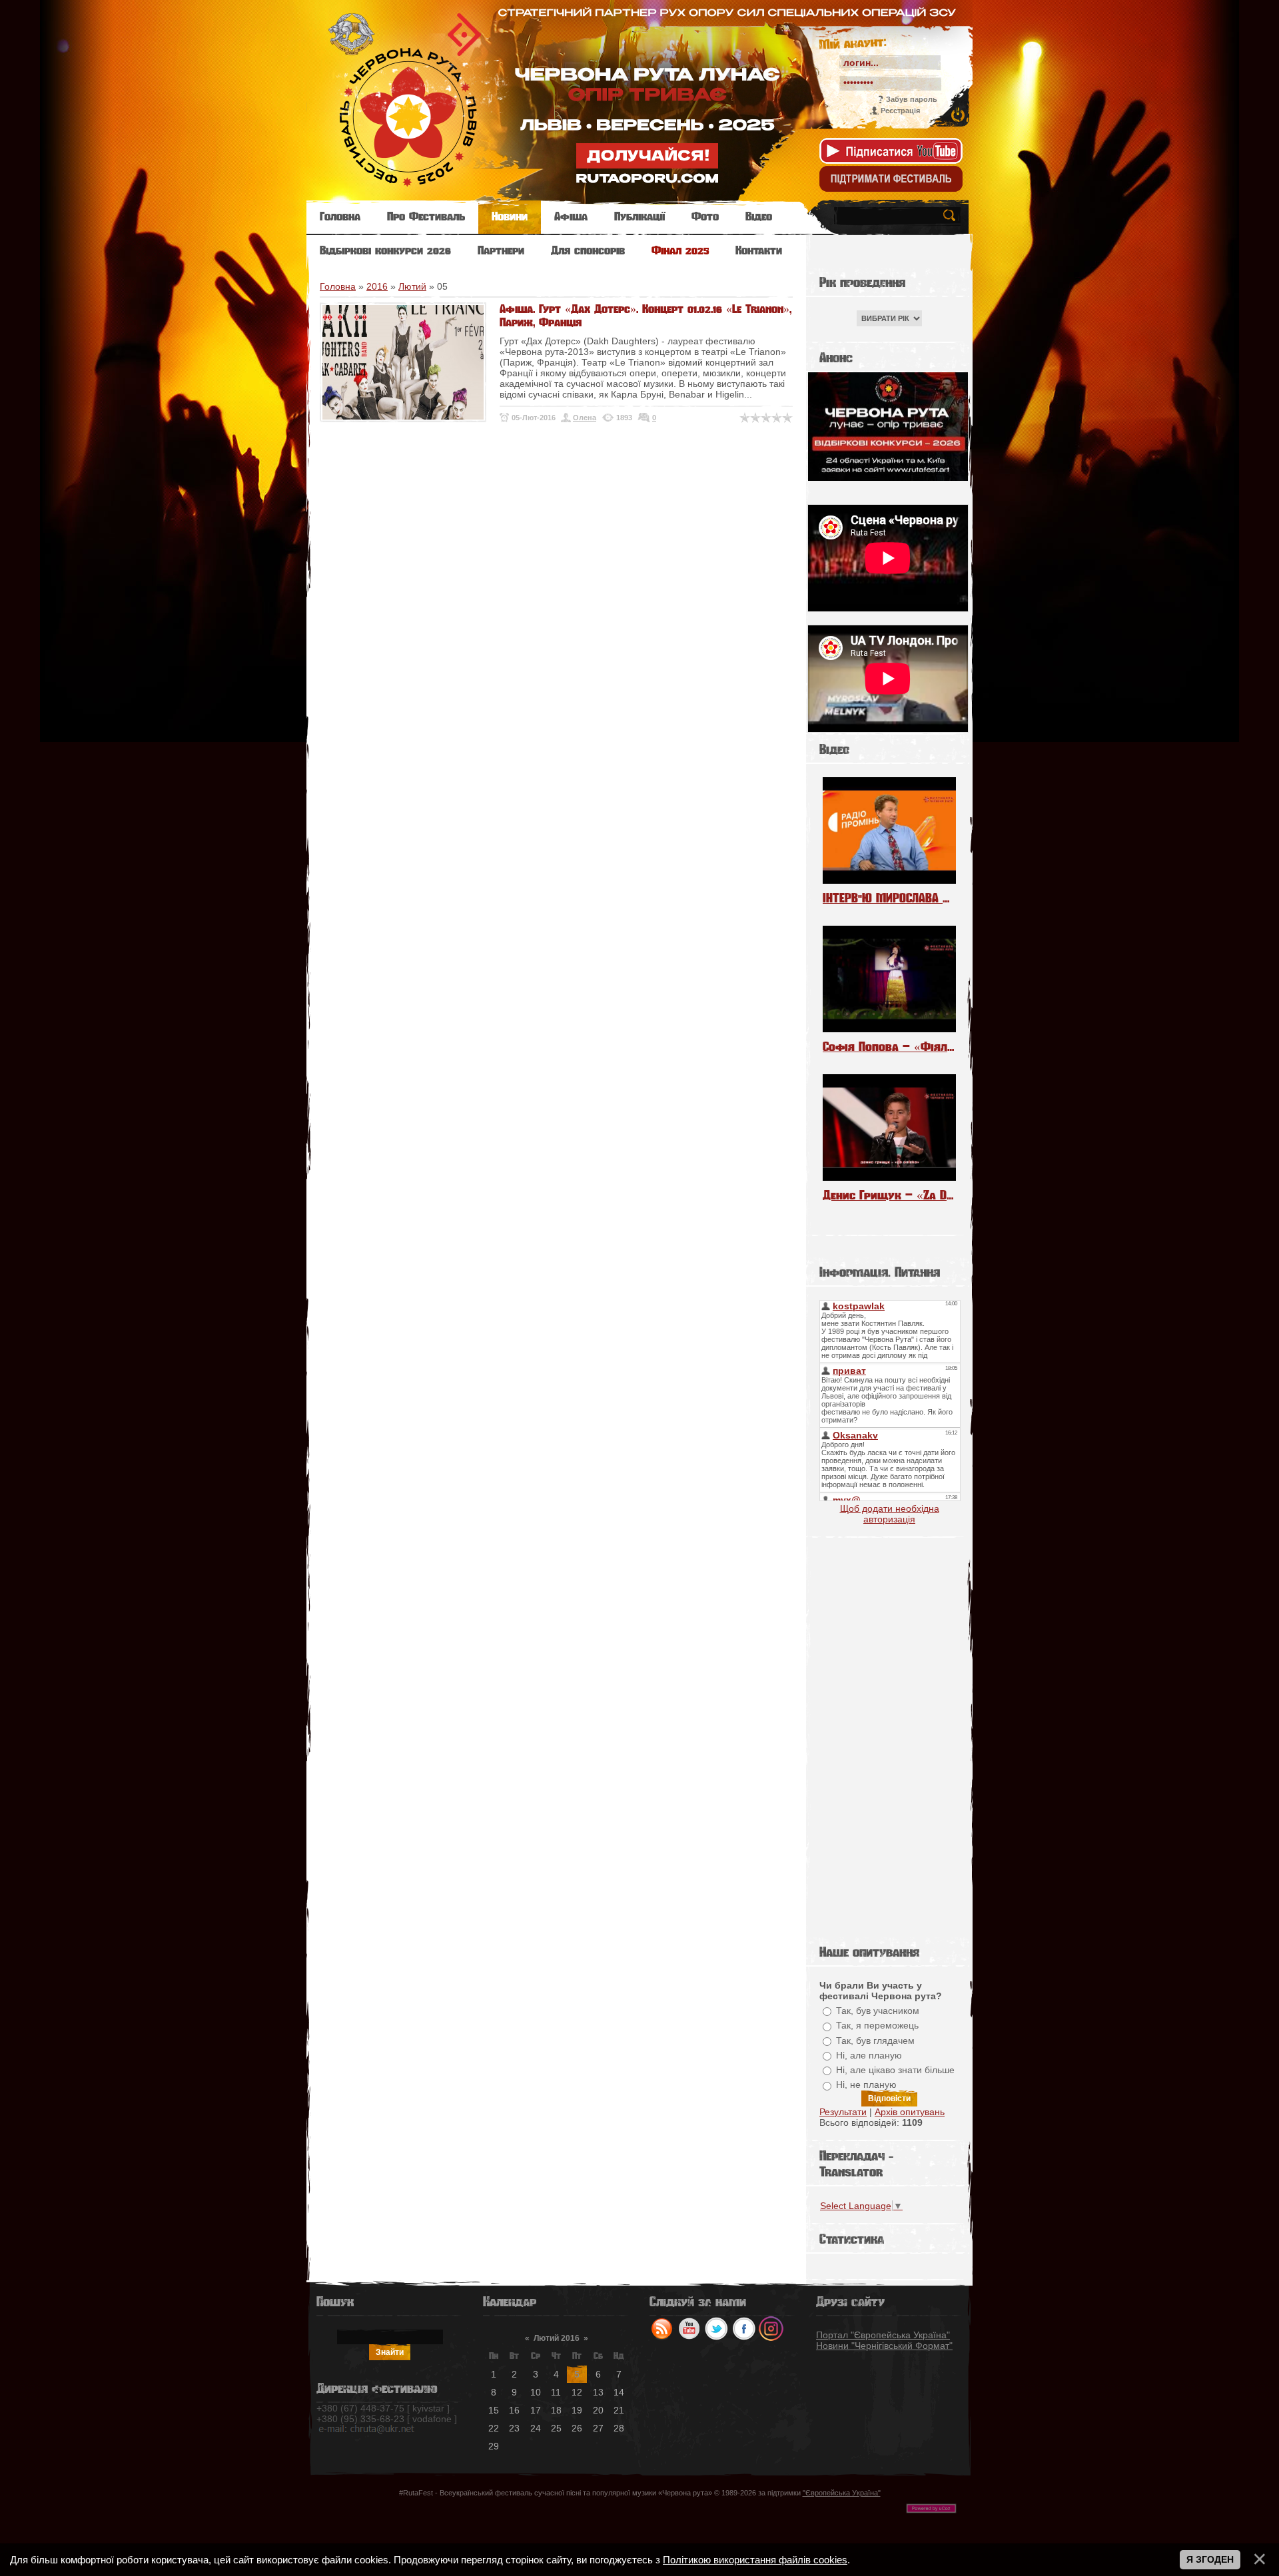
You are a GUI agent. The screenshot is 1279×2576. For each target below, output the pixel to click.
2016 (377, 286)
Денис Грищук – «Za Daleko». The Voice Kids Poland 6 (889, 1195)
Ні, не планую (866, 2085)
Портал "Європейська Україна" (883, 2335)
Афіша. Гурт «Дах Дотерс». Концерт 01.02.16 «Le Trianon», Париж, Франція (645, 316)
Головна (338, 286)
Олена (585, 418)
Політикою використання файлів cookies (755, 2560)
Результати (843, 2112)
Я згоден (1210, 2559)
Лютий (412, 286)
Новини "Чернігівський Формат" (884, 2346)
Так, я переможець (877, 2026)
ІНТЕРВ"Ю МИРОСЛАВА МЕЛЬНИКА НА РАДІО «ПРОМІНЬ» (889, 898)
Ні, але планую (869, 2055)
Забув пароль (912, 99)
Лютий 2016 (557, 2338)
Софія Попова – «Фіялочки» (889, 1047)
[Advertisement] (889, 1738)
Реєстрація (900, 111)
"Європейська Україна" (842, 2493)
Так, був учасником (878, 2011)
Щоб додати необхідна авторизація (890, 1514)
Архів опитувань (910, 2112)
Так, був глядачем (875, 2041)
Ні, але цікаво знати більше (895, 2070)
